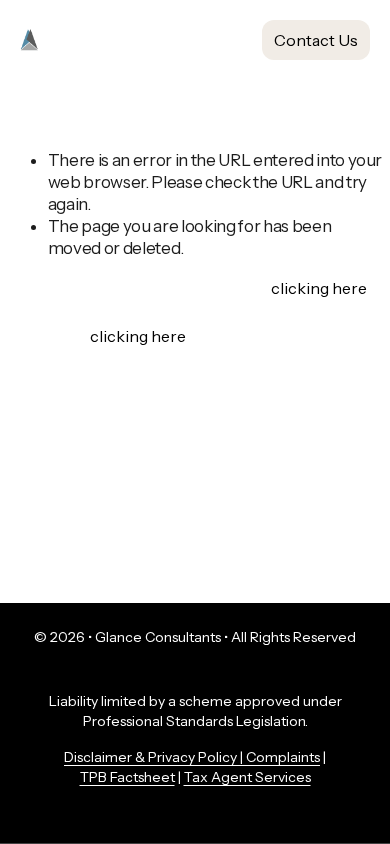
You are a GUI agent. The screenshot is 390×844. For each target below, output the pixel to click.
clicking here (318, 288)
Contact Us (316, 40)
